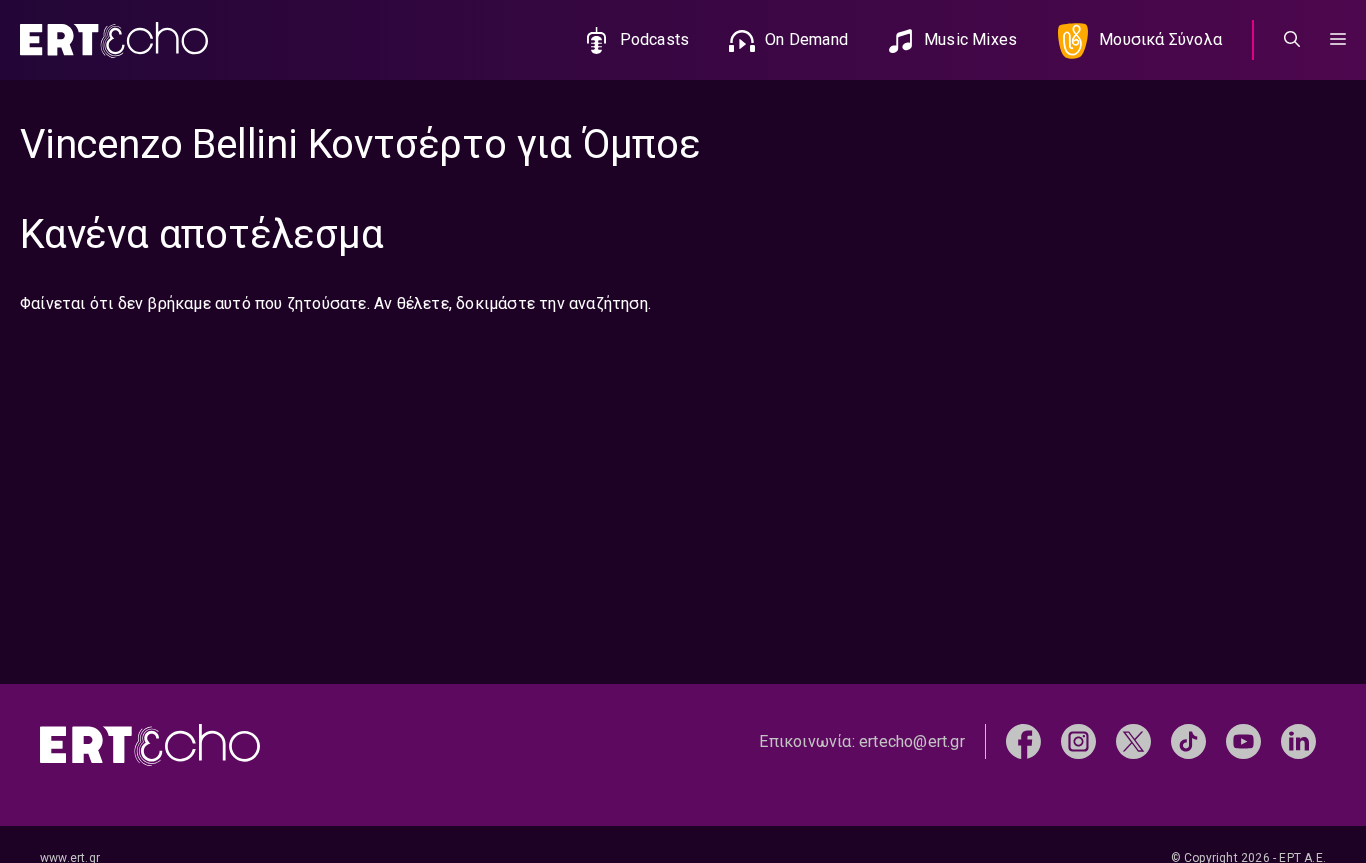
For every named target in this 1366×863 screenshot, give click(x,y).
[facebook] (1023, 740)
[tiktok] (1188, 740)
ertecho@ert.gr (912, 741)
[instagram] (1078, 740)
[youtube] (1243, 740)
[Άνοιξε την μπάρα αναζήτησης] (1292, 40)
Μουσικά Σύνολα (1160, 39)
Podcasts (655, 39)
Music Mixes (970, 39)
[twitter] (1133, 740)
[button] (1338, 40)
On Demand (806, 39)
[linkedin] (1298, 740)
